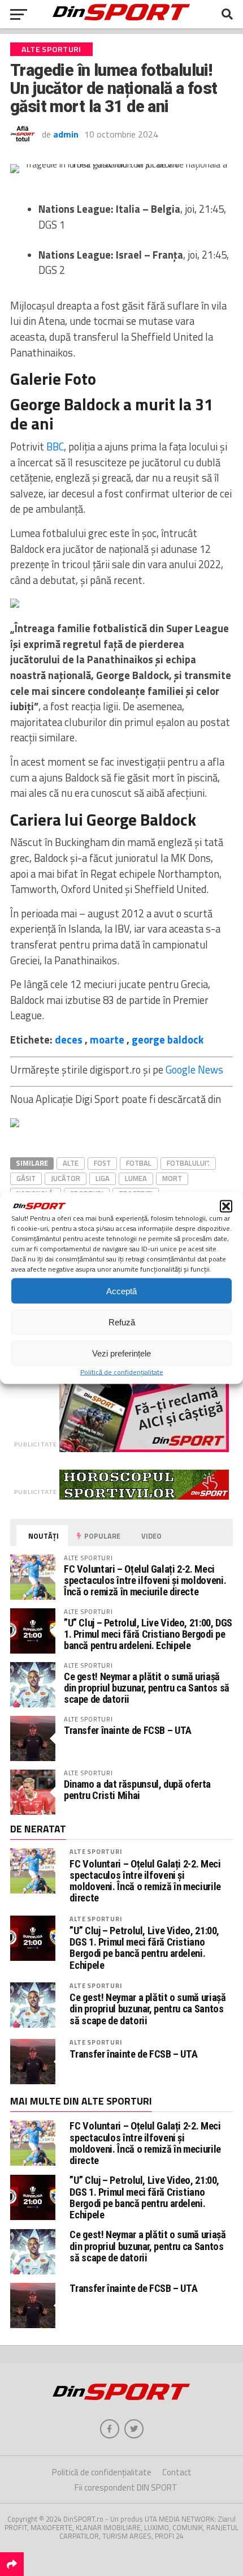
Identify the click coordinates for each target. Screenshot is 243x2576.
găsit (26, 1178)
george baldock (168, 1040)
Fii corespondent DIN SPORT (126, 2487)
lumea (136, 1178)
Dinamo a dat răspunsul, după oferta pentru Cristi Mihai (137, 1790)
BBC (55, 446)
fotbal (139, 1163)
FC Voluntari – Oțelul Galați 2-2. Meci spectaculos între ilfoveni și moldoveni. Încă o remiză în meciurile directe (145, 1580)
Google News (194, 1070)
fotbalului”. (188, 1163)
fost (102, 1163)
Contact (177, 2472)
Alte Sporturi (96, 1851)
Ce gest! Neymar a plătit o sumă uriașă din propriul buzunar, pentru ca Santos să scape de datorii (147, 1688)
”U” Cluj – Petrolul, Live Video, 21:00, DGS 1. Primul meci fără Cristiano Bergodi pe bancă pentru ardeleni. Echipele (148, 1634)
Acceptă (121, 1291)
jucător (66, 1178)
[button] (226, 1207)
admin (66, 134)
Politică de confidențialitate (122, 1372)
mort (172, 1178)
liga (103, 1178)
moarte (107, 1040)
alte (71, 1163)
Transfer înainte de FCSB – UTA (128, 1730)
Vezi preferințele (121, 1353)
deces (69, 1040)
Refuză (122, 1322)
